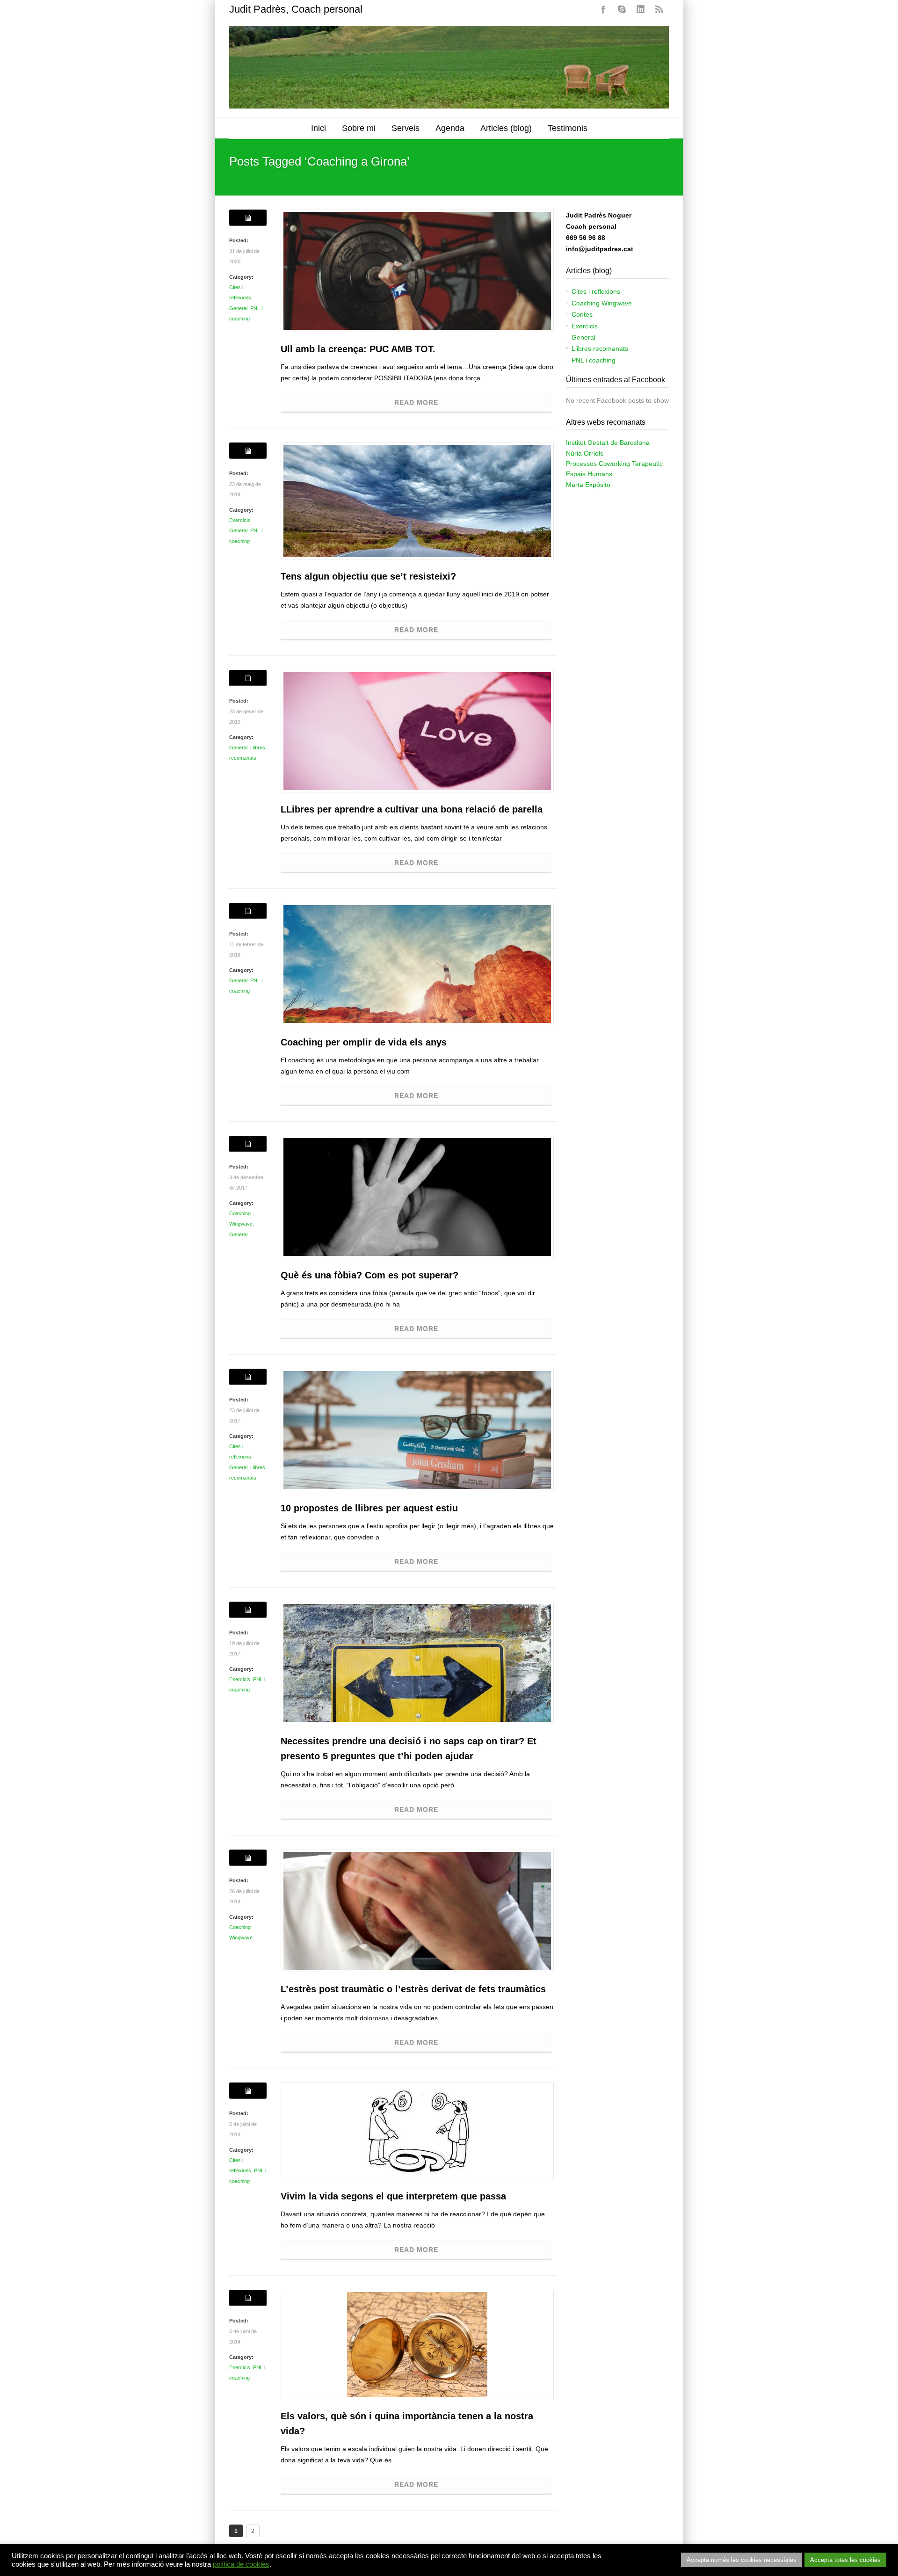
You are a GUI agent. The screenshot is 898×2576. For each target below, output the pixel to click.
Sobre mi (359, 128)
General (238, 308)
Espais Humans (589, 474)
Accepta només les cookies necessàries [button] (742, 2560)
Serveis (406, 128)
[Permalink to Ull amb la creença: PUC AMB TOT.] (417, 271)
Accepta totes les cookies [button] (845, 2560)
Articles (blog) (506, 128)
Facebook (603, 9)
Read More (416, 402)
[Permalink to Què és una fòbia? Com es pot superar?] (417, 1197)
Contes (582, 314)
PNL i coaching (594, 360)
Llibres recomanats (600, 348)
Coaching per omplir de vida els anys (364, 1042)
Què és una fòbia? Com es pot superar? (369, 1275)
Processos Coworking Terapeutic (614, 464)
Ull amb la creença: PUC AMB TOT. (358, 349)
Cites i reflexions (596, 291)
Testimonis (568, 128)
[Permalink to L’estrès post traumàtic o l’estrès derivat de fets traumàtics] (417, 1911)
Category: (241, 277)
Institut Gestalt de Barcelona (608, 443)
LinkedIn (641, 9)
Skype (622, 9)
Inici (319, 128)
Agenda (450, 128)
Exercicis (240, 520)
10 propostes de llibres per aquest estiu (369, 1508)
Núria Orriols (585, 453)
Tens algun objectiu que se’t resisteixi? (368, 576)
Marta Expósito (588, 485)
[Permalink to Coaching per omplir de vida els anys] (417, 964)
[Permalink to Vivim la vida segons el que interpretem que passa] (417, 2131)
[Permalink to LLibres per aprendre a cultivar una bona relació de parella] (417, 731)
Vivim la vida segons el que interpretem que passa (393, 2196)
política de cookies (241, 2564)
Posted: (239, 240)
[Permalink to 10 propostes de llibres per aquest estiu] (417, 1430)
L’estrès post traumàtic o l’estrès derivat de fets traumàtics (413, 1989)
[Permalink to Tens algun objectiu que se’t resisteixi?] (417, 501)
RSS (659, 9)
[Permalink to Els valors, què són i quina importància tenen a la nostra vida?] (417, 2344)
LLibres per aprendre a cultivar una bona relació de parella (412, 809)
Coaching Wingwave (602, 303)
